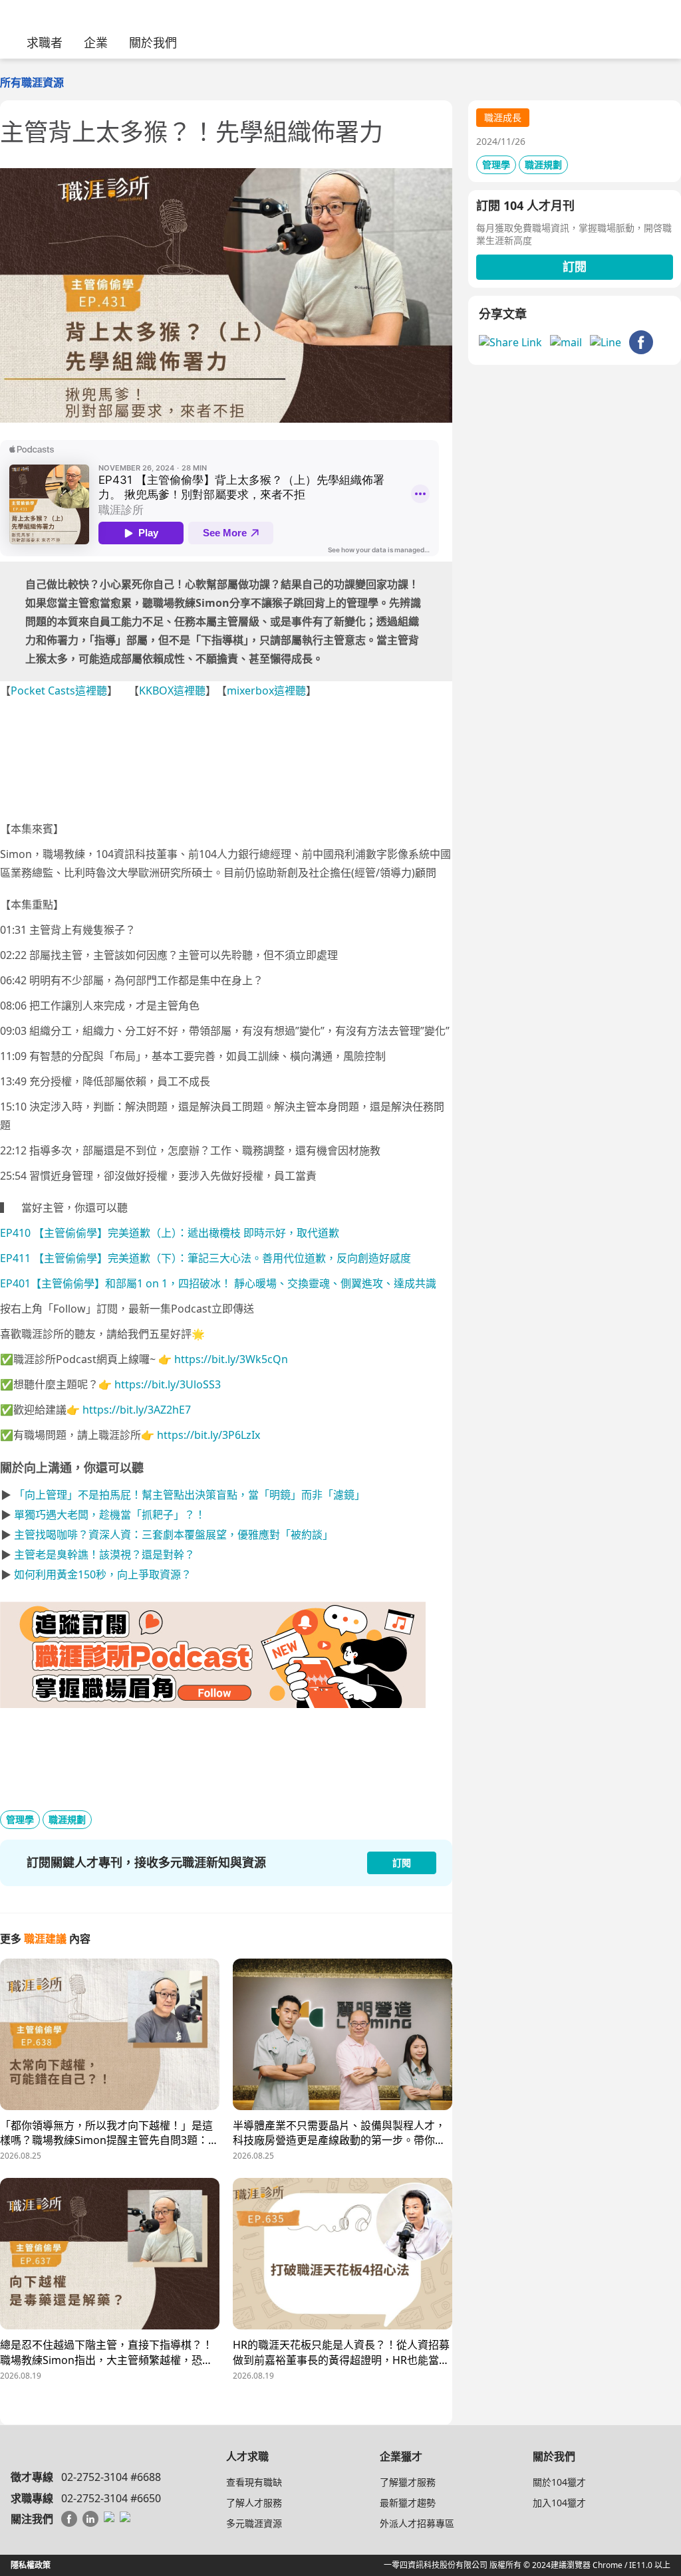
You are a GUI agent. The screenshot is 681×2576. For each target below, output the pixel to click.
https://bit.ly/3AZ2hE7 (137, 1410)
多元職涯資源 (254, 2523)
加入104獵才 (559, 2503)
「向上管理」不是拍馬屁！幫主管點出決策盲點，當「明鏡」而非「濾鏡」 (190, 1495)
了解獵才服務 (408, 2482)
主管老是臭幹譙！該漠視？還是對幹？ (104, 1555)
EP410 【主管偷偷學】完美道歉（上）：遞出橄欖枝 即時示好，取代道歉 (170, 1233)
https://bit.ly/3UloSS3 (168, 1384)
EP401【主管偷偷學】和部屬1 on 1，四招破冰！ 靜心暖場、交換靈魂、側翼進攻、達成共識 (218, 1283)
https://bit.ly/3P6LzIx (208, 1435)
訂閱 (575, 267)
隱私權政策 (31, 2565)
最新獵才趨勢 (408, 2503)
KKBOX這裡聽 (172, 691)
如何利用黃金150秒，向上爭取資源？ (103, 1574)
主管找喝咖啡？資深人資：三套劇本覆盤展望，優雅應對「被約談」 (174, 1535)
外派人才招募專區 (417, 2523)
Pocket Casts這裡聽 (59, 691)
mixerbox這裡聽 (266, 691)
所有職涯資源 (32, 82)
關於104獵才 (559, 2482)
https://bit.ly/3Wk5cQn (231, 1359)
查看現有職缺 (254, 2482)
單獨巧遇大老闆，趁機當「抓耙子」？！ (110, 1515)
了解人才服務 (254, 2503)
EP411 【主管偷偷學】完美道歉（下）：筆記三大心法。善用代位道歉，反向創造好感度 (205, 1258)
